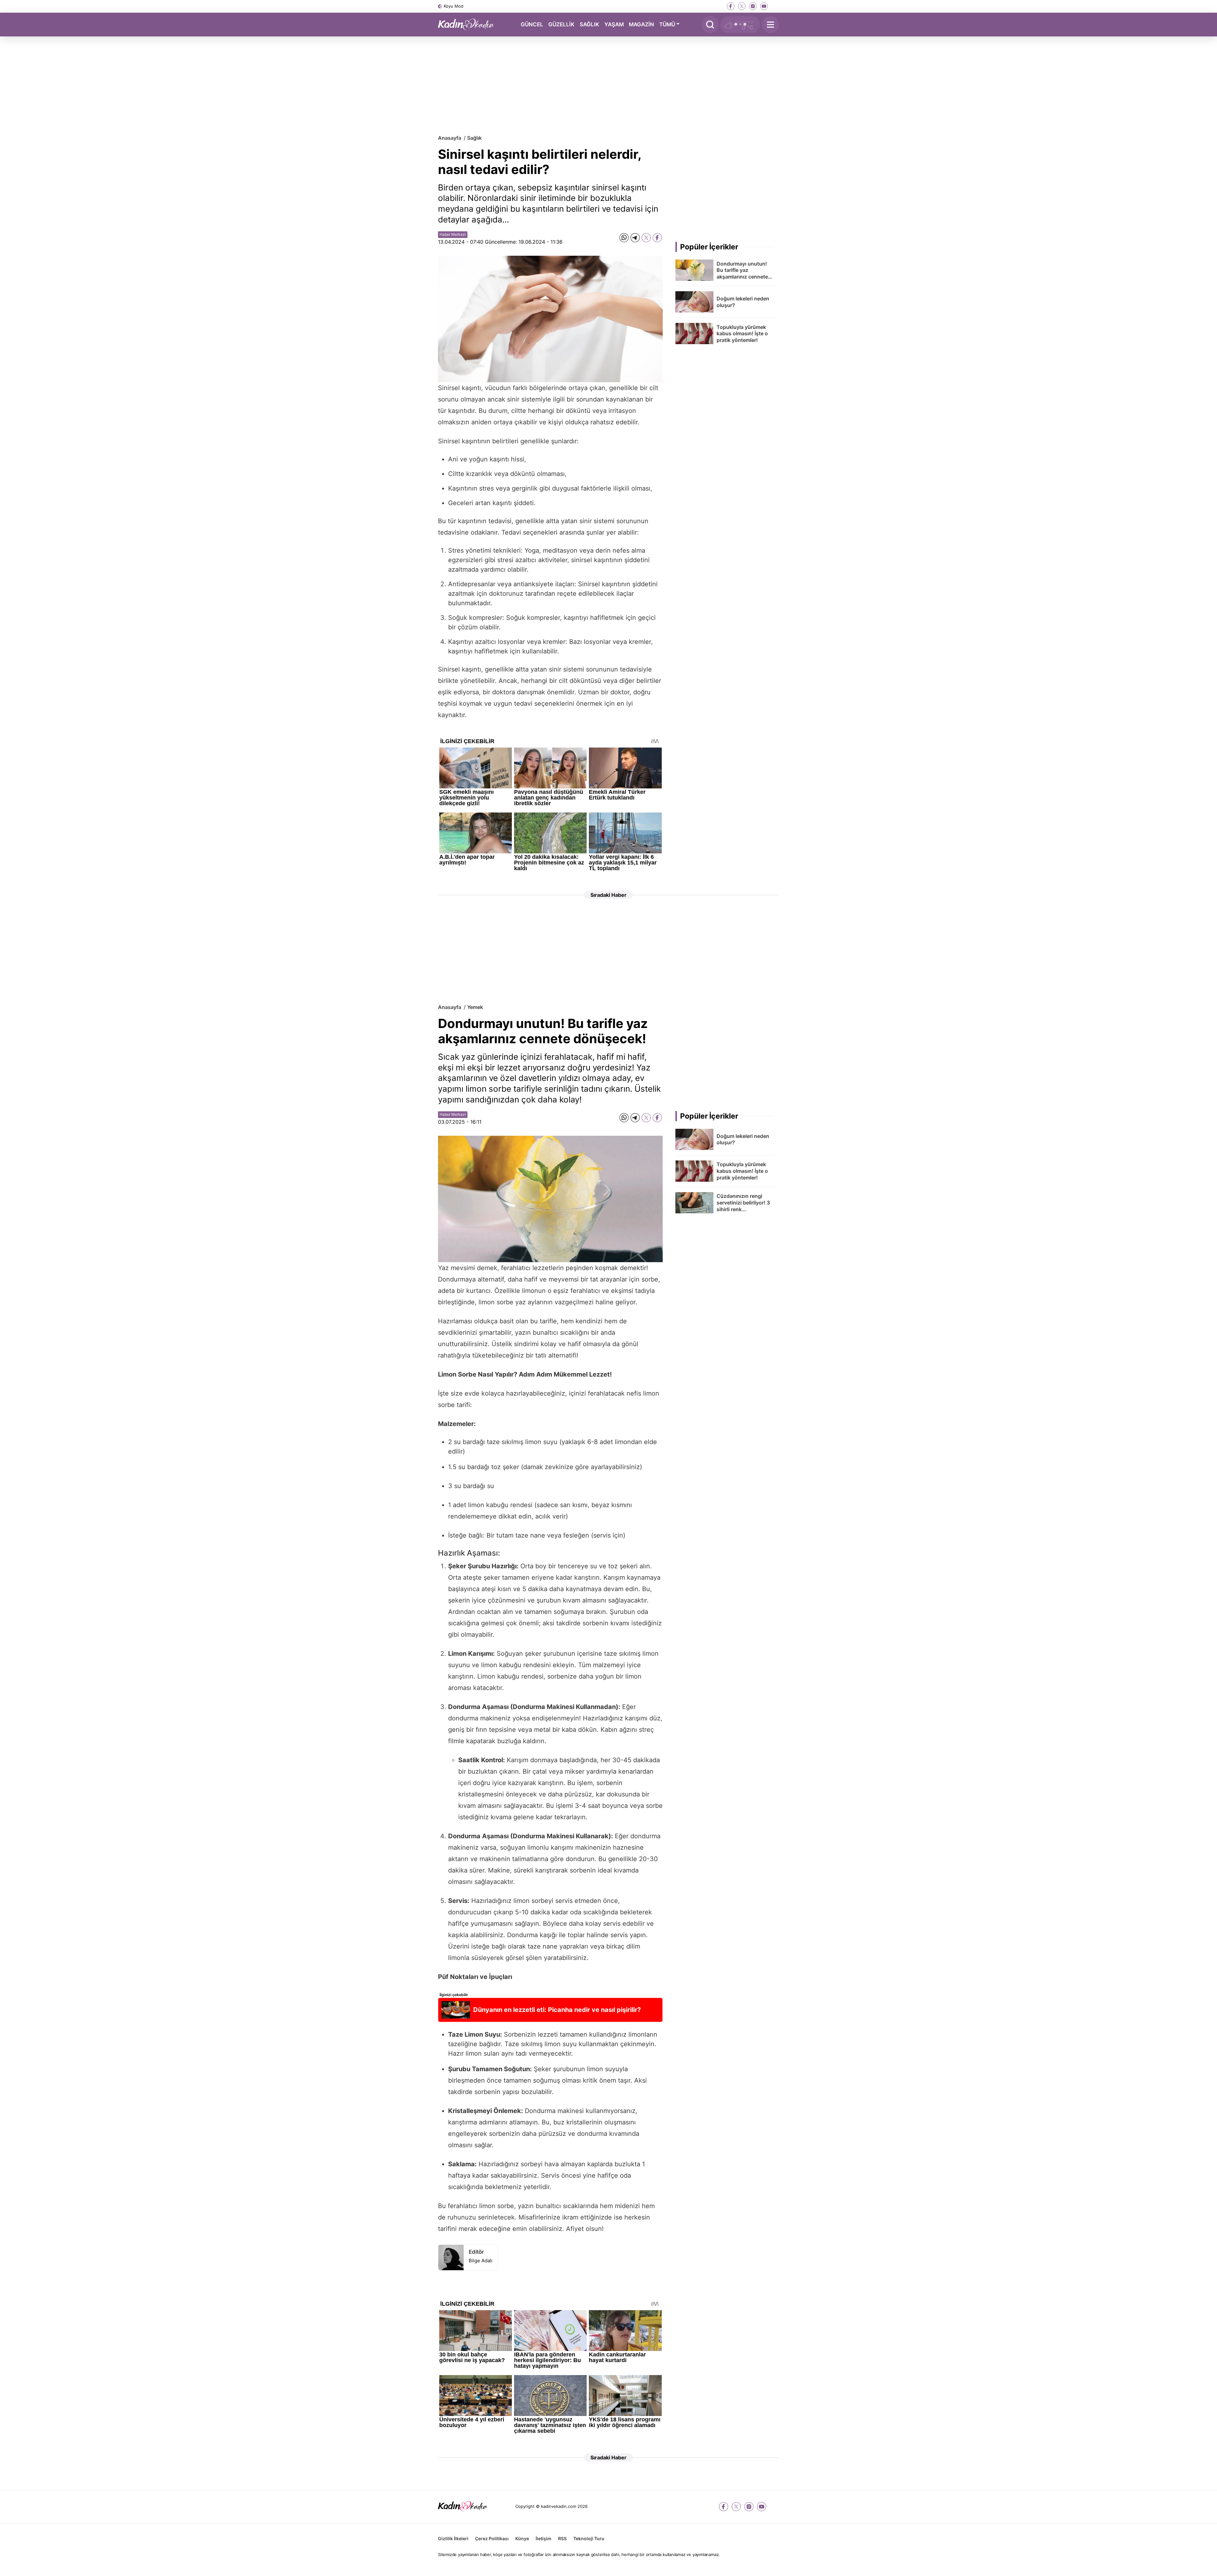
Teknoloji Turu (589, 2538)
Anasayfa (450, 138)
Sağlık (474, 138)
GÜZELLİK (561, 24)
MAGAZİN (641, 24)
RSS (562, 2538)
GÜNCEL (532, 24)
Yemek (475, 1007)
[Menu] (770, 25)
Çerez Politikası (492, 2538)
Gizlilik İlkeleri (453, 2538)
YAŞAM (614, 24)
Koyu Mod (454, 6)
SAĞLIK (589, 24)
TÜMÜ (667, 24)
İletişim (544, 2538)
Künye (522, 2538)
